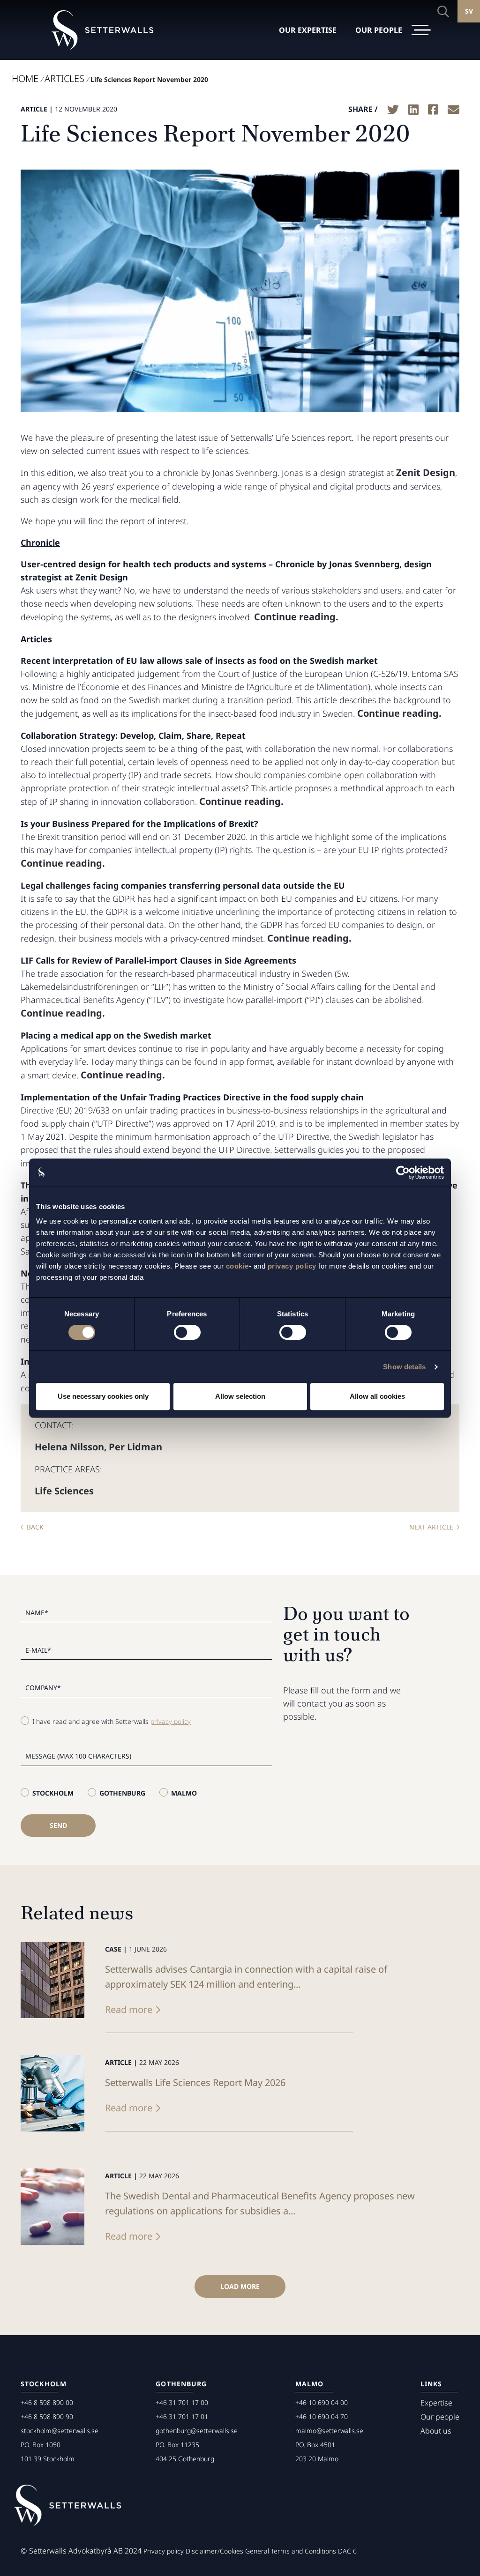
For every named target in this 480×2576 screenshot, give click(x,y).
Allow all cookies (377, 1396)
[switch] (187, 1332)
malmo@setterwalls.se (329, 2431)
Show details (404, 1367)
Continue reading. (296, 617)
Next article (431, 1527)
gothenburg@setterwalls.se (197, 2431)
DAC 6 (347, 2551)
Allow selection (240, 1396)
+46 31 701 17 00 (182, 2402)
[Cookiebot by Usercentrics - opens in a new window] (403, 1173)
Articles (64, 78)
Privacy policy (164, 2551)
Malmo (184, 1793)
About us (436, 2431)
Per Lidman (135, 1447)
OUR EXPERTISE (308, 30)
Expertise (436, 2403)
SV (469, 11)
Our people (440, 2417)
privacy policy (292, 1266)
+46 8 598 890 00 (47, 2402)
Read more (129, 2009)
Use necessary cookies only (103, 1396)
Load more (240, 2286)
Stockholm (53, 1793)
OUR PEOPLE (379, 30)
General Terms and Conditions (291, 2551)
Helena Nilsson (69, 1447)
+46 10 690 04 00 (322, 2402)
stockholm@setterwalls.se (60, 2431)
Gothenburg (122, 1793)
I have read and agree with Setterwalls (112, 1721)
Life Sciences (64, 1491)
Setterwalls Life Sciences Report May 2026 (195, 2082)
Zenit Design (426, 472)
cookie (237, 1266)
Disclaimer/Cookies (214, 2551)
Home (25, 78)
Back (35, 1527)
